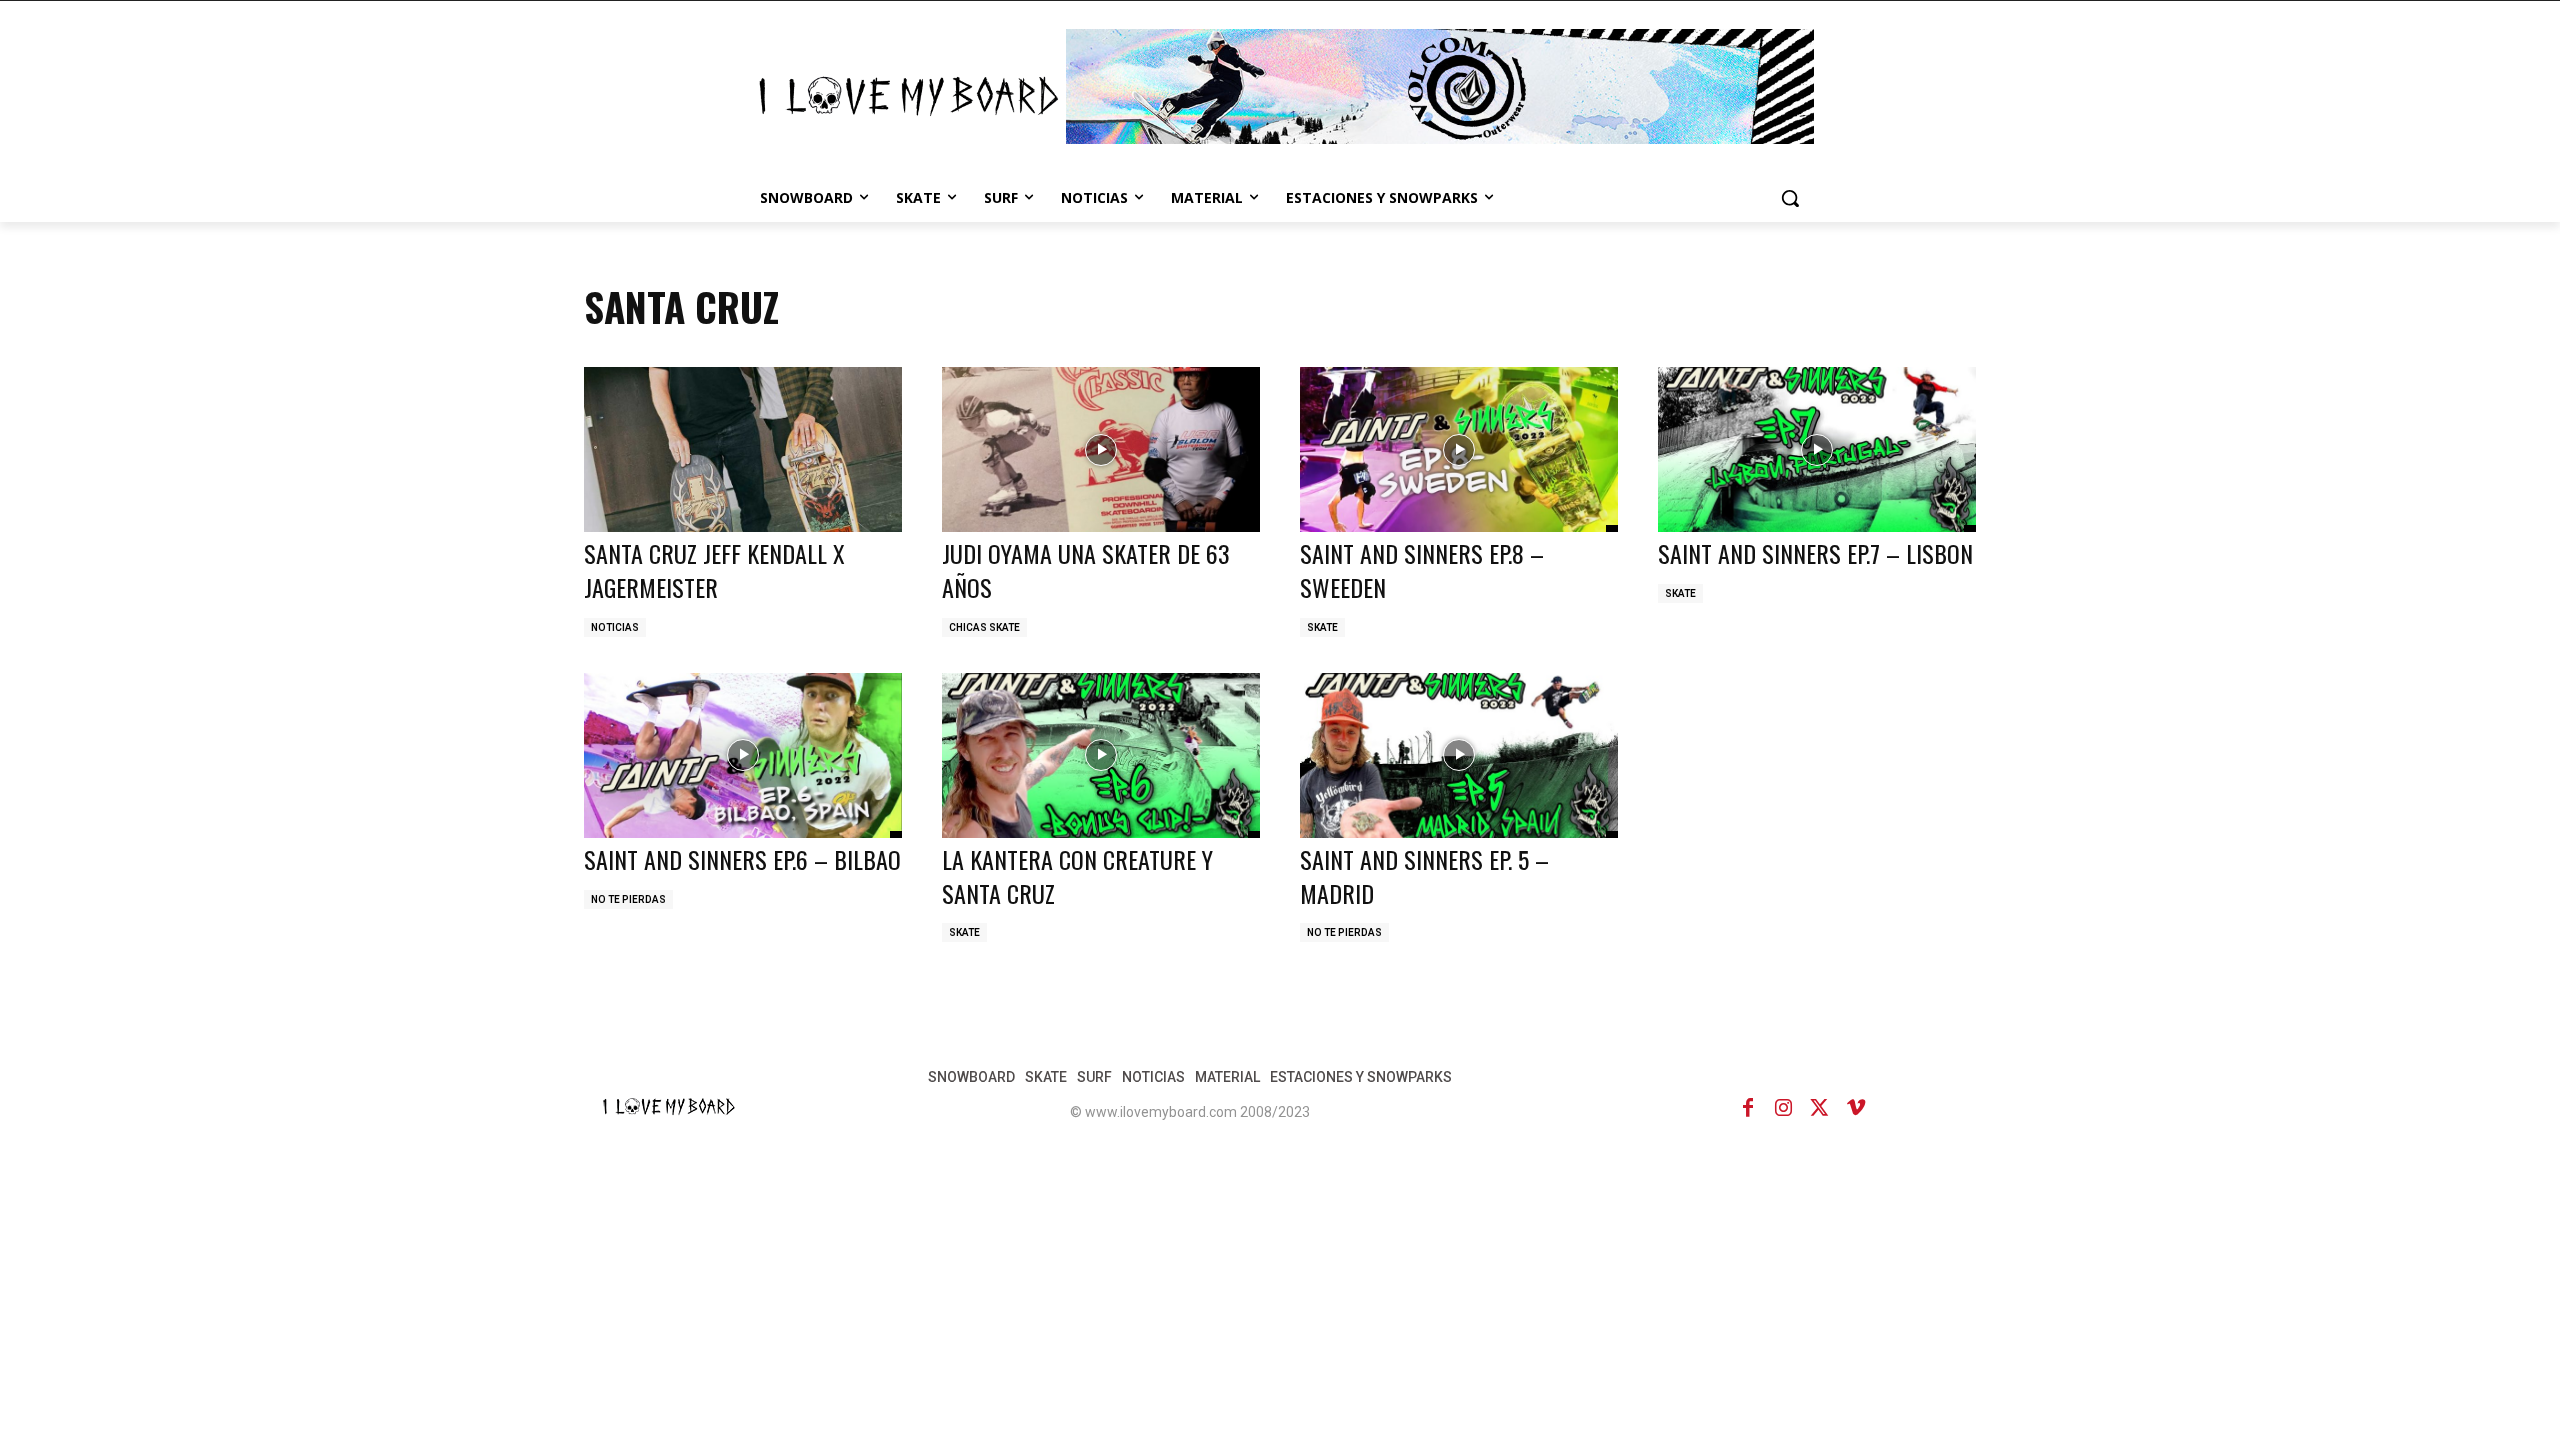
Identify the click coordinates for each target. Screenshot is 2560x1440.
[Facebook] (1748, 1108)
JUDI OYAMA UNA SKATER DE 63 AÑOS (1086, 570)
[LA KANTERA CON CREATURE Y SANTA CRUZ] (1101, 755)
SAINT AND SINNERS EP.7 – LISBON (1815, 553)
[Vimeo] (1856, 1108)
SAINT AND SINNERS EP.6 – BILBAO (742, 859)
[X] (1820, 1108)
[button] (1790, 198)
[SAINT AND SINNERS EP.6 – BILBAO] (743, 755)
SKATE (1322, 627)
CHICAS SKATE (984, 627)
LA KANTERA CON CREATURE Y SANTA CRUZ (1077, 876)
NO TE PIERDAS (628, 899)
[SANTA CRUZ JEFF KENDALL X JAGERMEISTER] (743, 449)
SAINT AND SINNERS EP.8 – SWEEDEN (1422, 570)
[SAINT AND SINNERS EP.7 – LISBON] (1817, 449)
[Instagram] (1784, 1108)
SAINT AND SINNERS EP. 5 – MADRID (1424, 876)
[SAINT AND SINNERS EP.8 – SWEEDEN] (1459, 449)
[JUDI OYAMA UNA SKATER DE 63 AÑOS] (1101, 449)
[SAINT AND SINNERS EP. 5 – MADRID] (1459, 755)
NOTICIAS (615, 627)
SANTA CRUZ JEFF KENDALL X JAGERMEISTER (714, 570)
